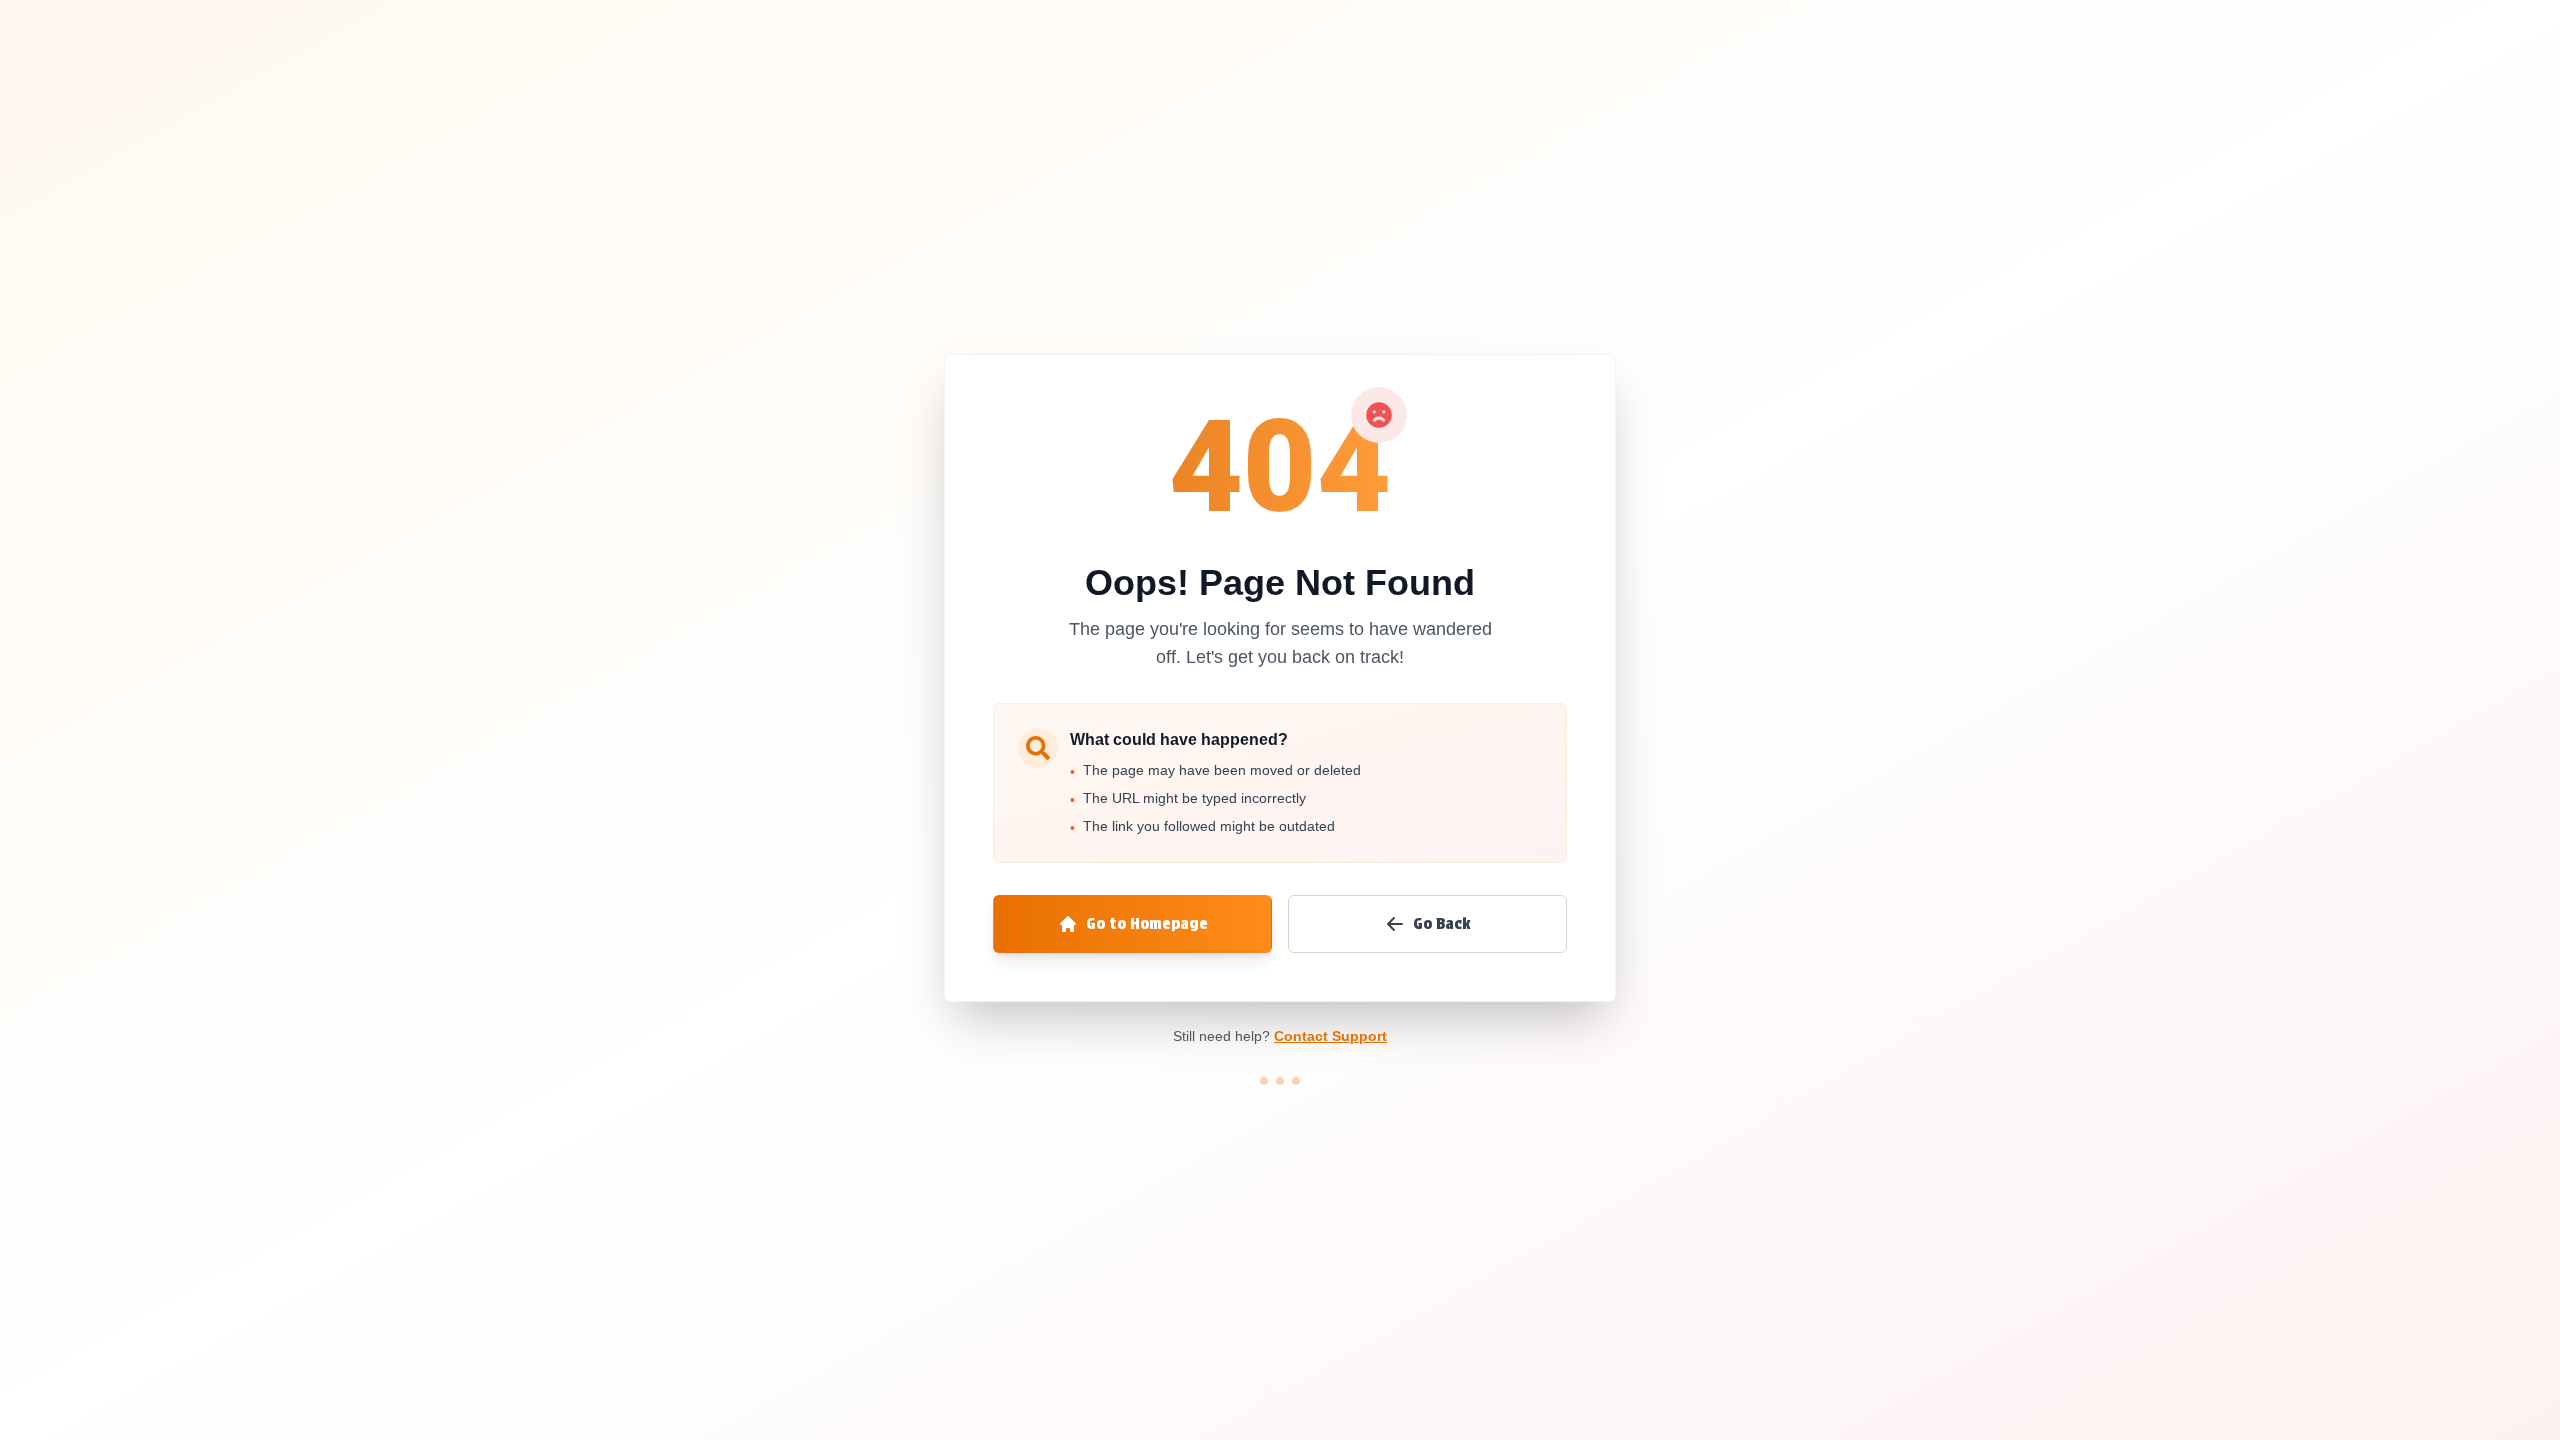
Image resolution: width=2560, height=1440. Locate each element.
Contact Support (1330, 1036)
